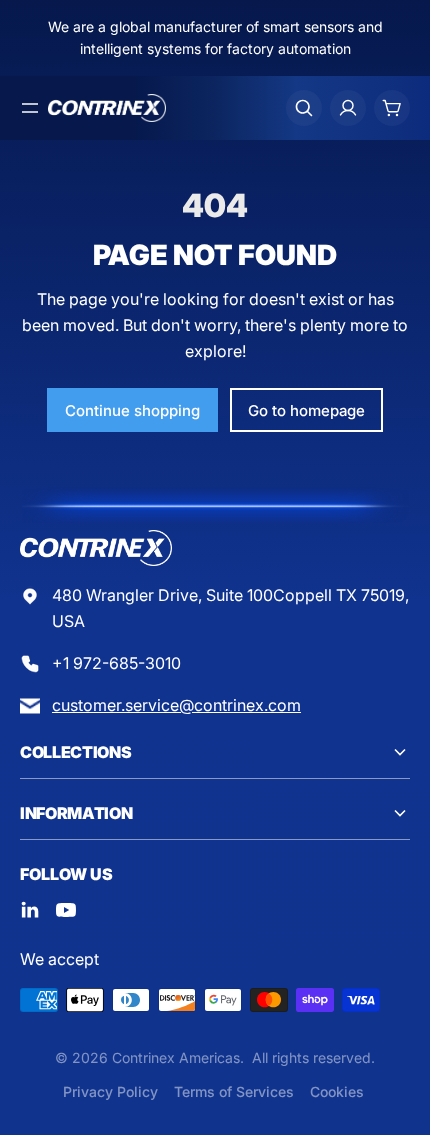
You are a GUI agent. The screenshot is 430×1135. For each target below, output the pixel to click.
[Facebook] (30, 910)
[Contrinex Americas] (107, 108)
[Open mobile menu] (30, 108)
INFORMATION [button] (76, 813)
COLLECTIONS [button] (75, 752)
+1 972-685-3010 (116, 663)
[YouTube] (66, 910)
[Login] (348, 108)
